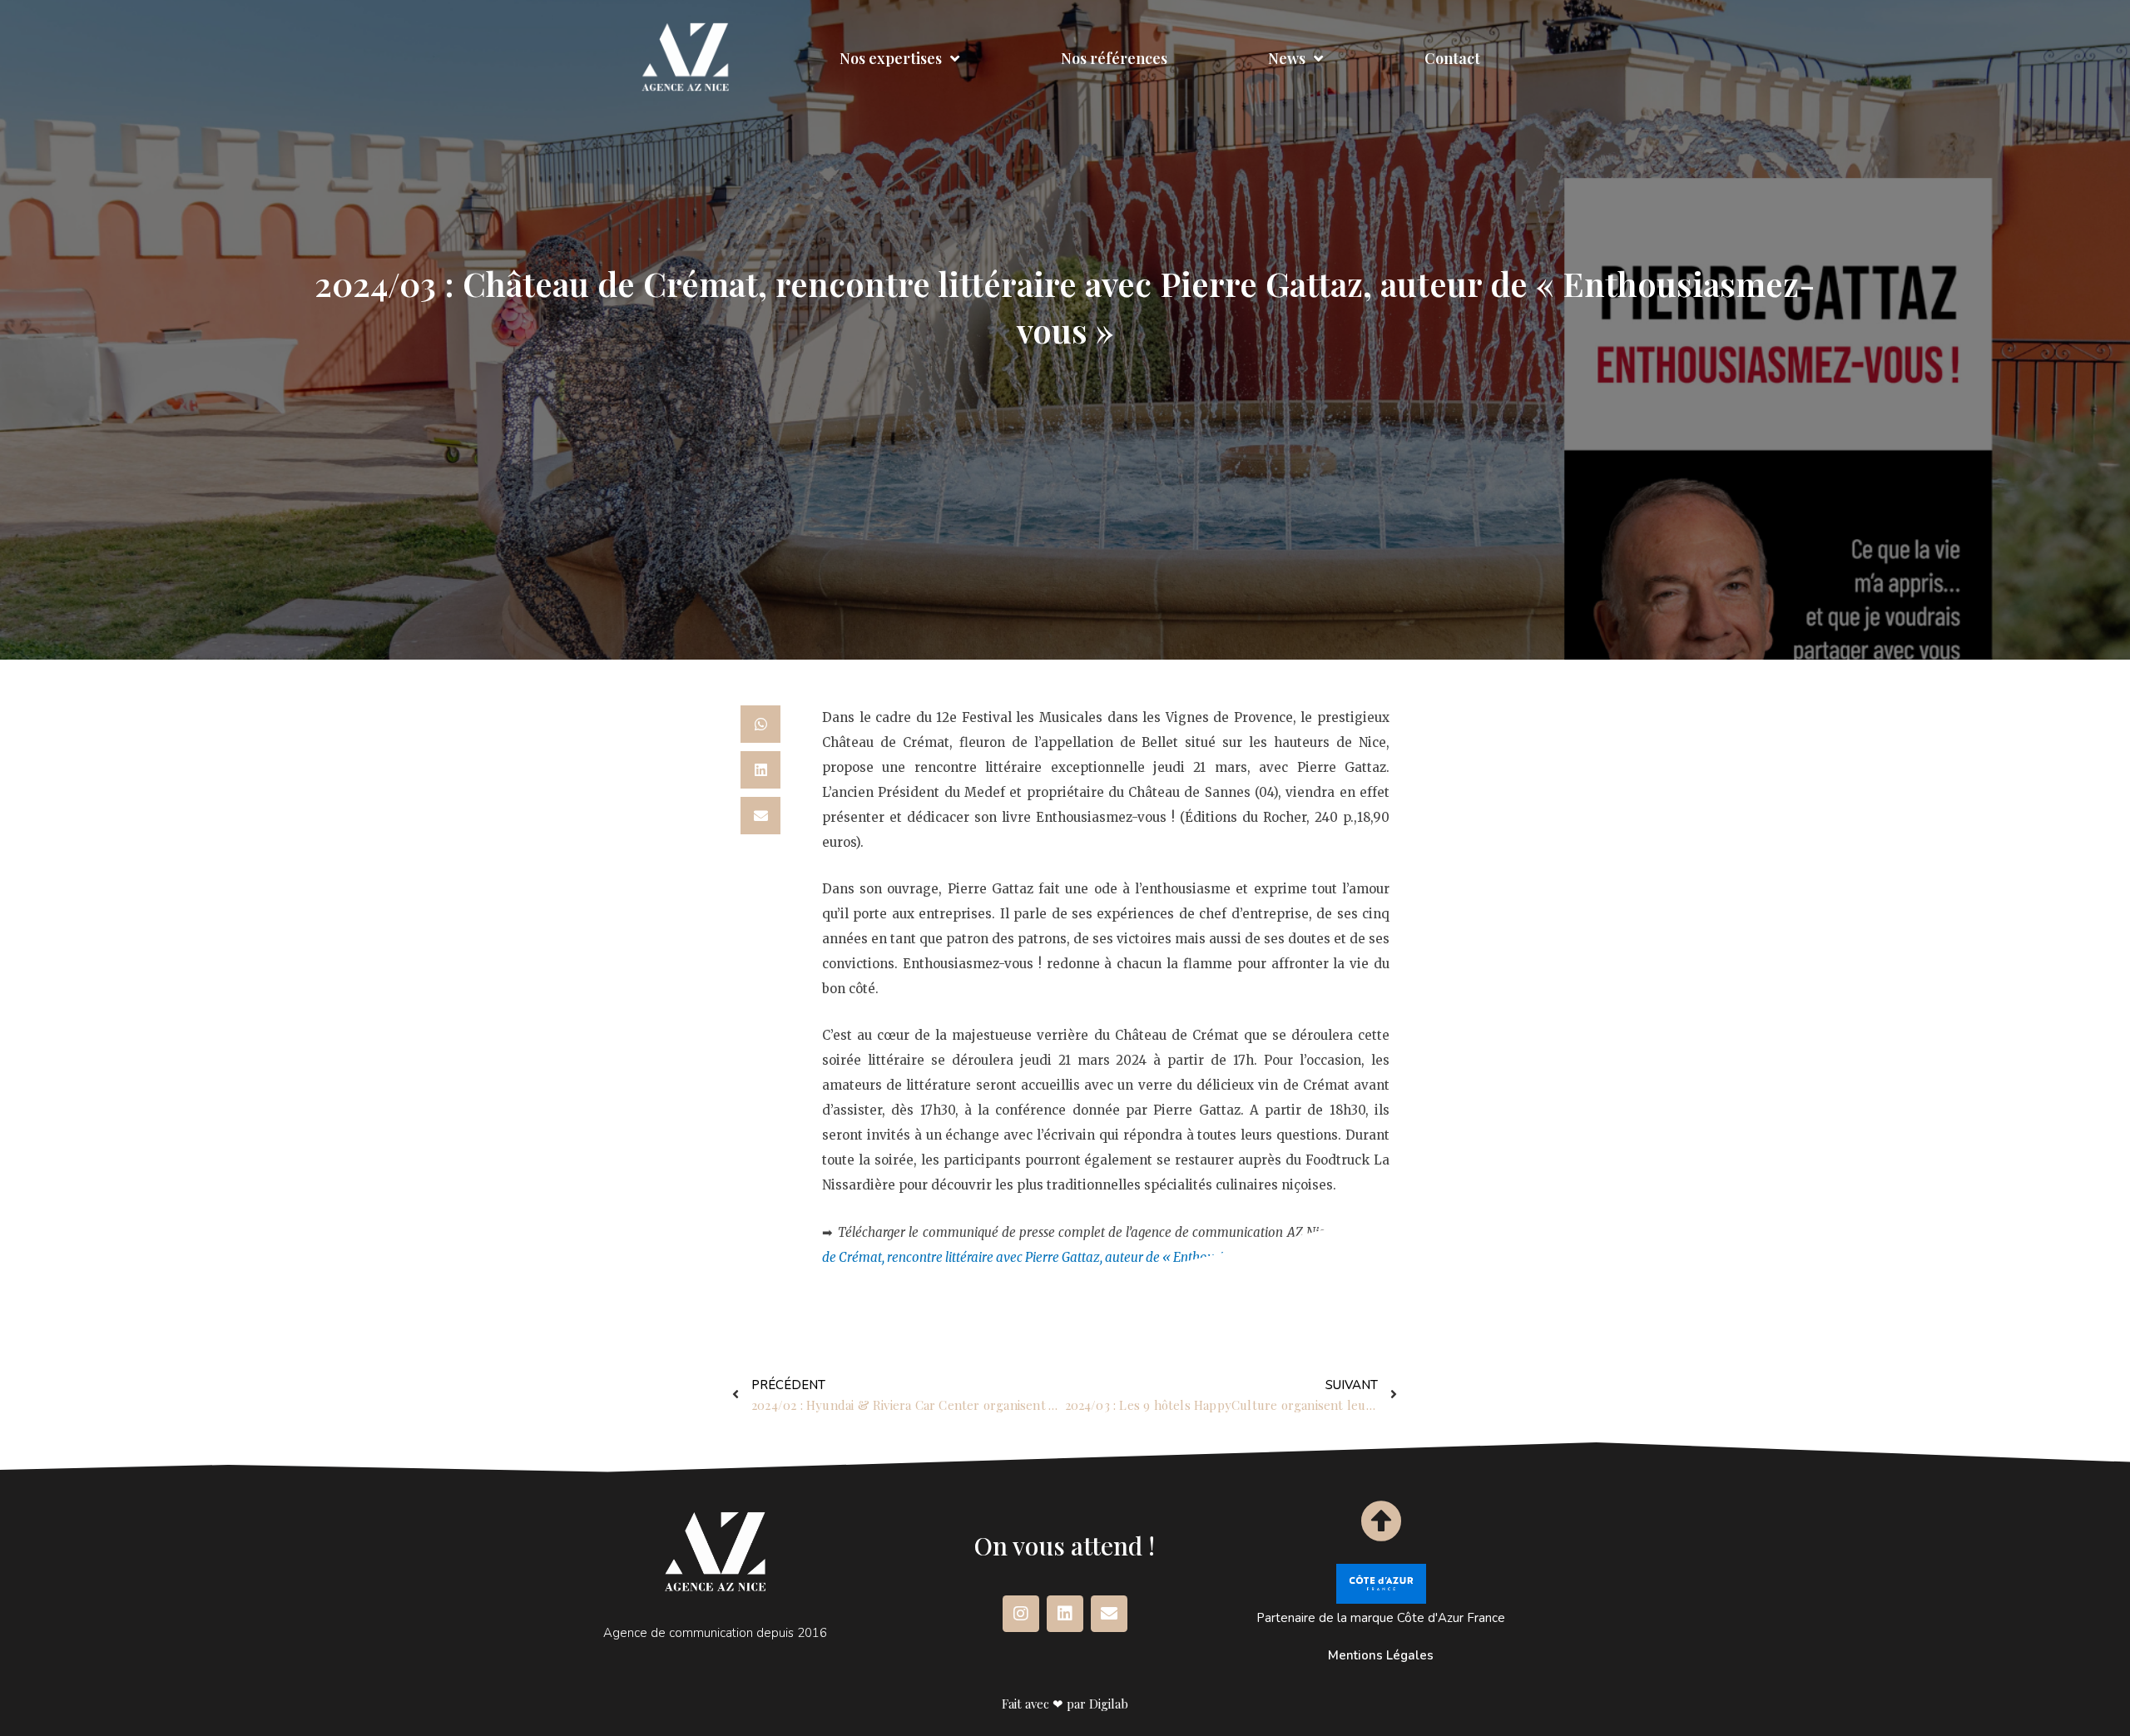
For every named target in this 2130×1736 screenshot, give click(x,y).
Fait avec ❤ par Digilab (1065, 1704)
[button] (760, 724)
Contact (1452, 58)
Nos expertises (891, 58)
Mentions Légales (1381, 1655)
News (1287, 58)
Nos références (1114, 58)
